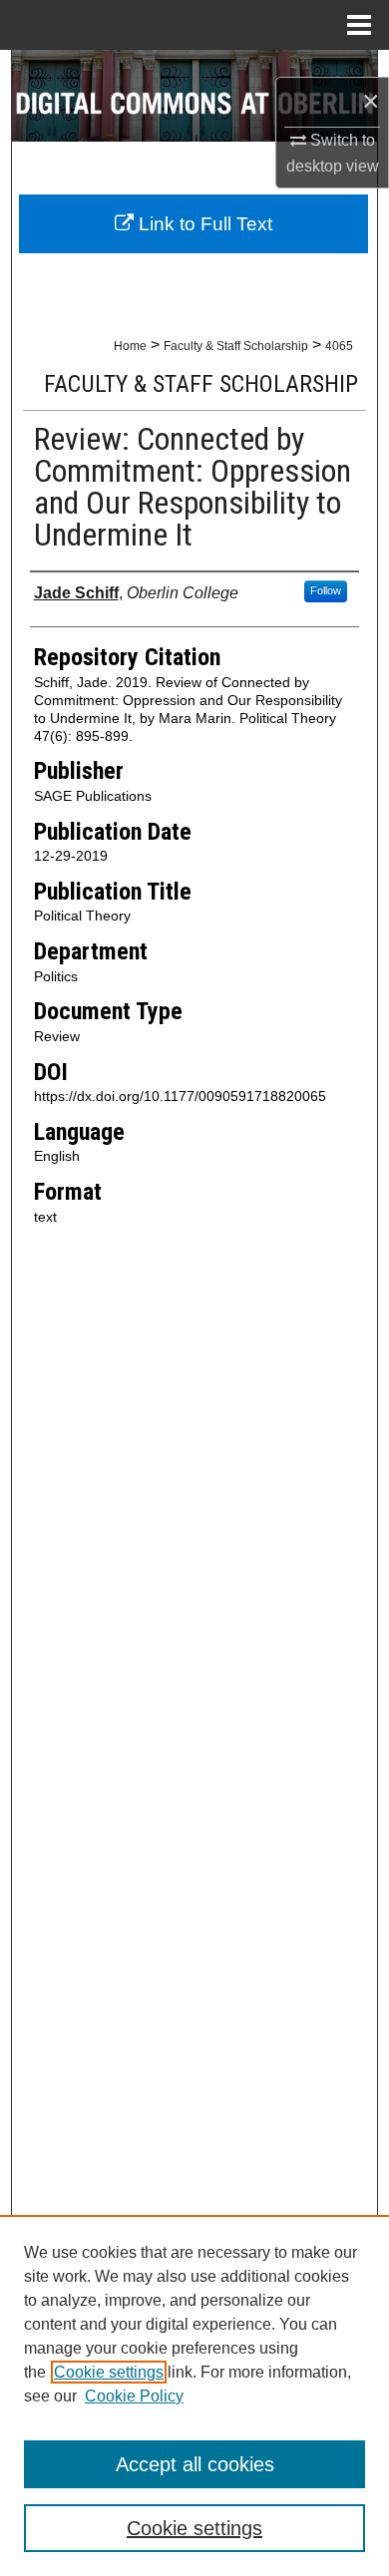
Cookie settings (109, 2372)
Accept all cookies (195, 2464)
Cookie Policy (134, 2396)
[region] (194, 2395)
